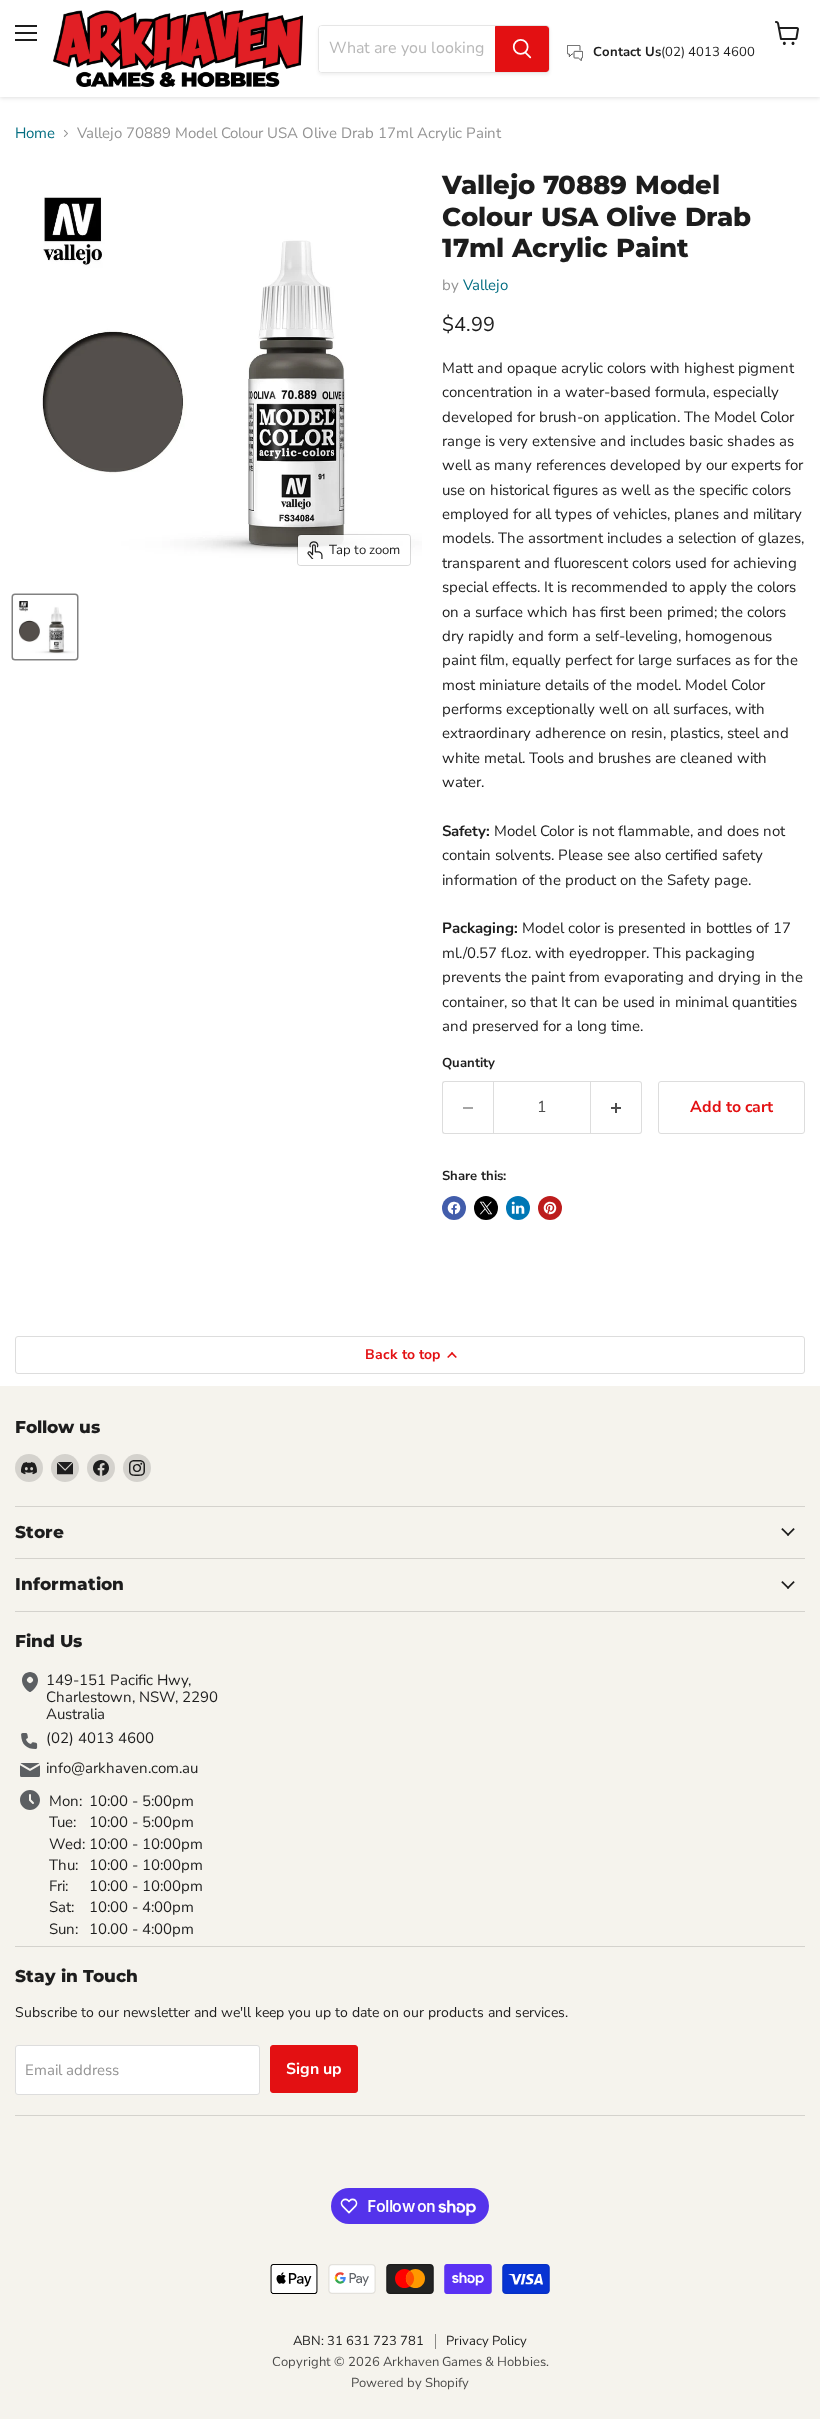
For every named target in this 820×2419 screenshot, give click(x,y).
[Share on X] (486, 1208)
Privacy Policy (486, 2341)
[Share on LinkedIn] (518, 1208)
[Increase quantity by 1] (616, 1107)
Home (35, 133)
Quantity (468, 1063)
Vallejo (485, 285)
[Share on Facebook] (454, 1208)
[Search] (522, 49)
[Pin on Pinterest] (550, 1208)
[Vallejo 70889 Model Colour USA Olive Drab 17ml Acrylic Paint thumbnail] (45, 627)
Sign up (314, 2069)
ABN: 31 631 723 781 (358, 2341)
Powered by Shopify (410, 2383)
